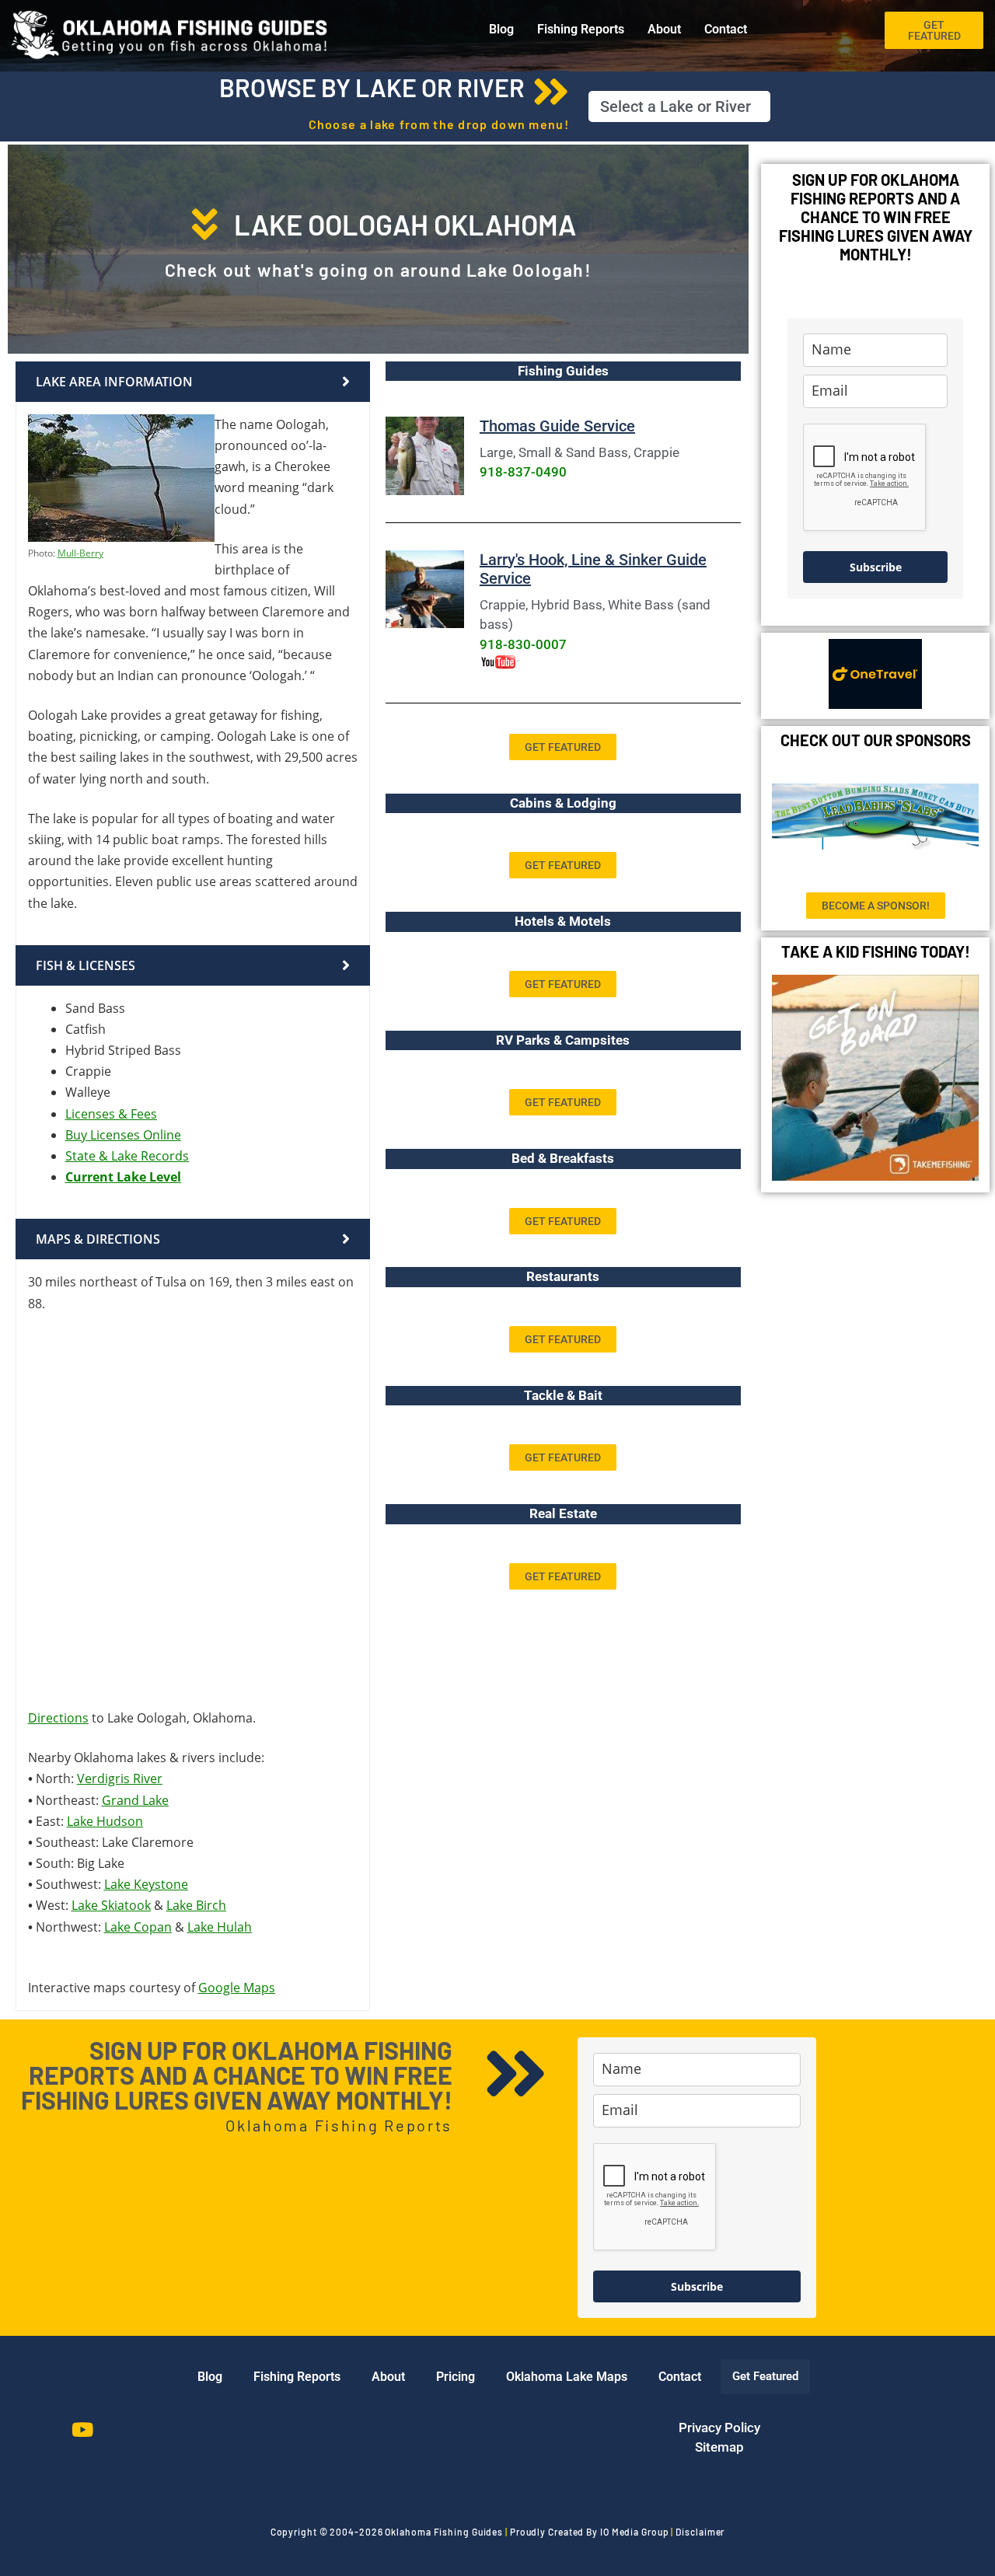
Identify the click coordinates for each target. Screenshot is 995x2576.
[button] (679, 106)
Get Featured (765, 2376)
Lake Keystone (146, 1884)
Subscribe (876, 567)
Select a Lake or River (676, 106)
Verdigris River (120, 1778)
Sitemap (719, 2447)
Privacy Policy (719, 2428)
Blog (501, 29)
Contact (726, 29)
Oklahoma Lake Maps (567, 2377)
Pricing (456, 2377)
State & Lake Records (127, 1156)
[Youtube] (82, 2430)
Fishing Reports (581, 29)
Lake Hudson (105, 1821)
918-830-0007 (523, 644)
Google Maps (237, 1988)
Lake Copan (138, 1927)
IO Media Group (635, 2532)
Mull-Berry (80, 553)
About (664, 29)
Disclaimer (700, 2532)
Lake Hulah (220, 1927)
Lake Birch (196, 1905)
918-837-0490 (523, 472)
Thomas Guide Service (557, 426)
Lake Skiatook (111, 1905)
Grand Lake (135, 1800)
